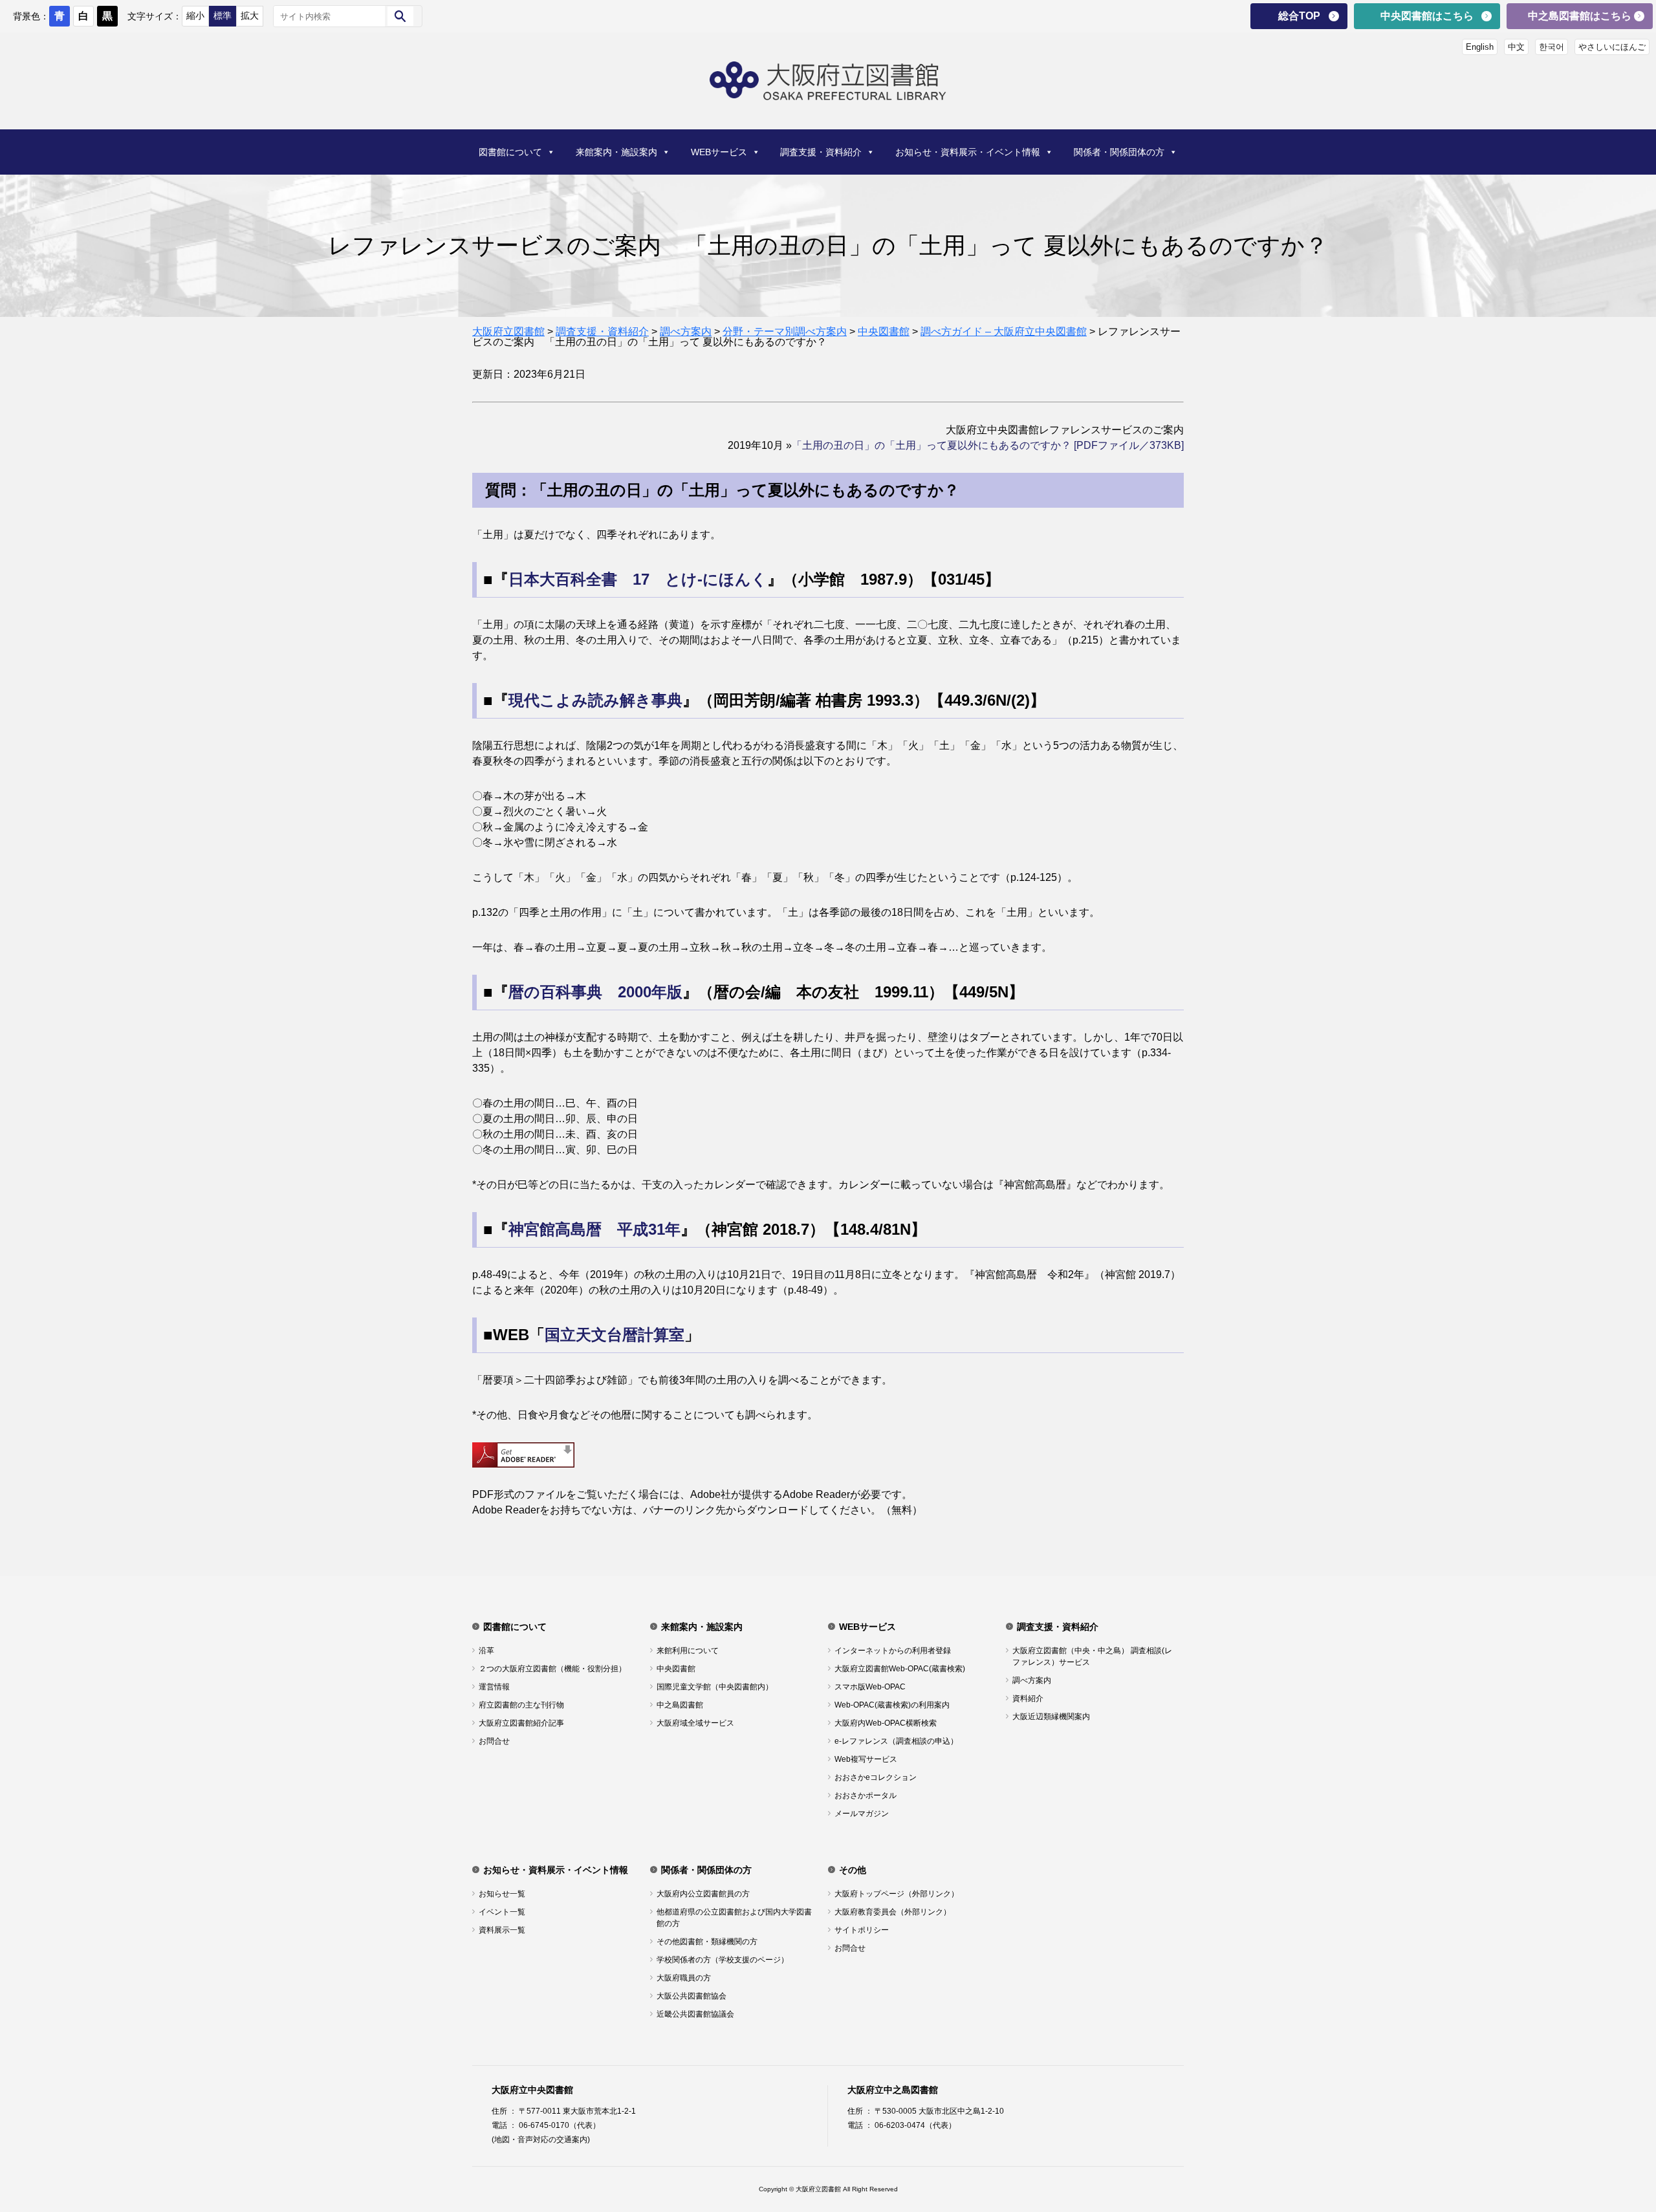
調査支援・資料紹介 (821, 152)
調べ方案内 (1032, 1680)
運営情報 (494, 1687)
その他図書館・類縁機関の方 (707, 1942)
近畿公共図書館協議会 (695, 2014)
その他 (853, 1870)
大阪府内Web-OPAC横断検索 (886, 1723)
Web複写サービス (866, 1759)
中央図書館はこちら (1427, 16)
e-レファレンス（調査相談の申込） (896, 1741)
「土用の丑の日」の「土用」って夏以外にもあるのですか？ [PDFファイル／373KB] (988, 445)
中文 (1516, 47)
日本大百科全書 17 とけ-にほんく (638, 579)
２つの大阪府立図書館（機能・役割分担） (552, 1669)
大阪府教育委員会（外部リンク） (893, 1912)
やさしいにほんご (1612, 47)
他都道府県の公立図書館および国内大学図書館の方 (734, 1918)
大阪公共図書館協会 (692, 1996)
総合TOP (1299, 16)
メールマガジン (862, 1814)
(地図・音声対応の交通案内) (541, 2140)
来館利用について (688, 1651)
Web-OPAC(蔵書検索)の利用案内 (892, 1705)
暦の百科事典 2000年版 (595, 992)
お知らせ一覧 (502, 1894)
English (1480, 47)
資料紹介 (1028, 1698)
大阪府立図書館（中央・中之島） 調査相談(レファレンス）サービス (1092, 1656)
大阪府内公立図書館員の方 (703, 1894)
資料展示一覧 (502, 1930)
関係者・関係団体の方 (1119, 152)
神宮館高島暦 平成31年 (594, 1229)
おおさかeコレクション (876, 1777)
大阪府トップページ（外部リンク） (897, 1894)
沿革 (486, 1651)
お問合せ (494, 1741)
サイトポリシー (862, 1930)
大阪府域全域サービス (695, 1723)
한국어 (1552, 47)
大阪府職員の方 (684, 1978)
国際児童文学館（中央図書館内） (715, 1687)
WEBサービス (719, 152)
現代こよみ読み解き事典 (595, 700)
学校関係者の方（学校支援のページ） (723, 1960)
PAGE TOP (1610, 2131)
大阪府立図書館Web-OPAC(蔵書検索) (900, 1669)
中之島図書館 (680, 1705)
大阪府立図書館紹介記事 (521, 1723)
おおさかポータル (866, 1795)
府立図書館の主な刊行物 (521, 1705)
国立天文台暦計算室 (615, 1335)
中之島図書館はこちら (1580, 16)
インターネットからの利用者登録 (893, 1651)
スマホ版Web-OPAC (870, 1687)
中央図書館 (676, 1669)
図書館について (510, 152)
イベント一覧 (502, 1912)
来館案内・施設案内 (616, 152)
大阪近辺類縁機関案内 (1051, 1717)
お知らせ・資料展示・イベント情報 (968, 152)
